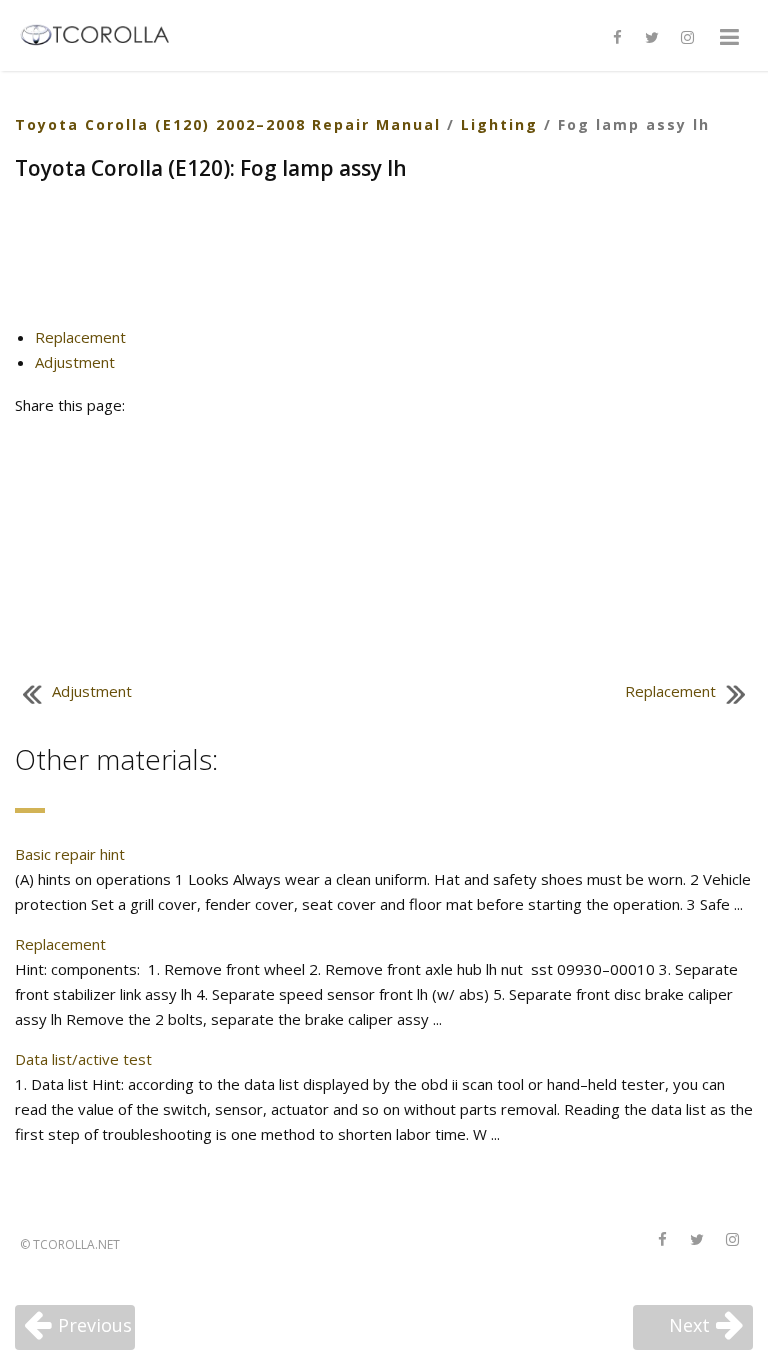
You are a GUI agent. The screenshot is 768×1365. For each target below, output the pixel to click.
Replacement (80, 337)
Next (689, 1325)
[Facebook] (617, 38)
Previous (95, 1325)
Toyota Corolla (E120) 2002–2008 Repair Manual (228, 124)
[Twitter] (652, 38)
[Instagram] (687, 38)
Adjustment (75, 362)
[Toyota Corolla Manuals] (103, 33)
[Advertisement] (384, 262)
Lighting (499, 124)
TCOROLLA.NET (76, 1244)
